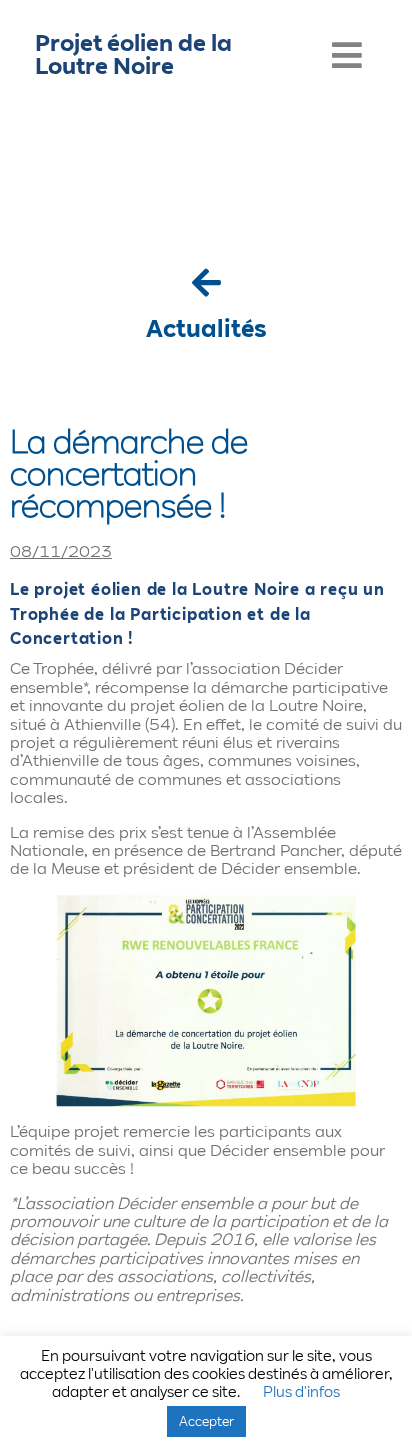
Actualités (206, 328)
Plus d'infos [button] (301, 1392)
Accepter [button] (206, 1421)
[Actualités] (206, 282)
